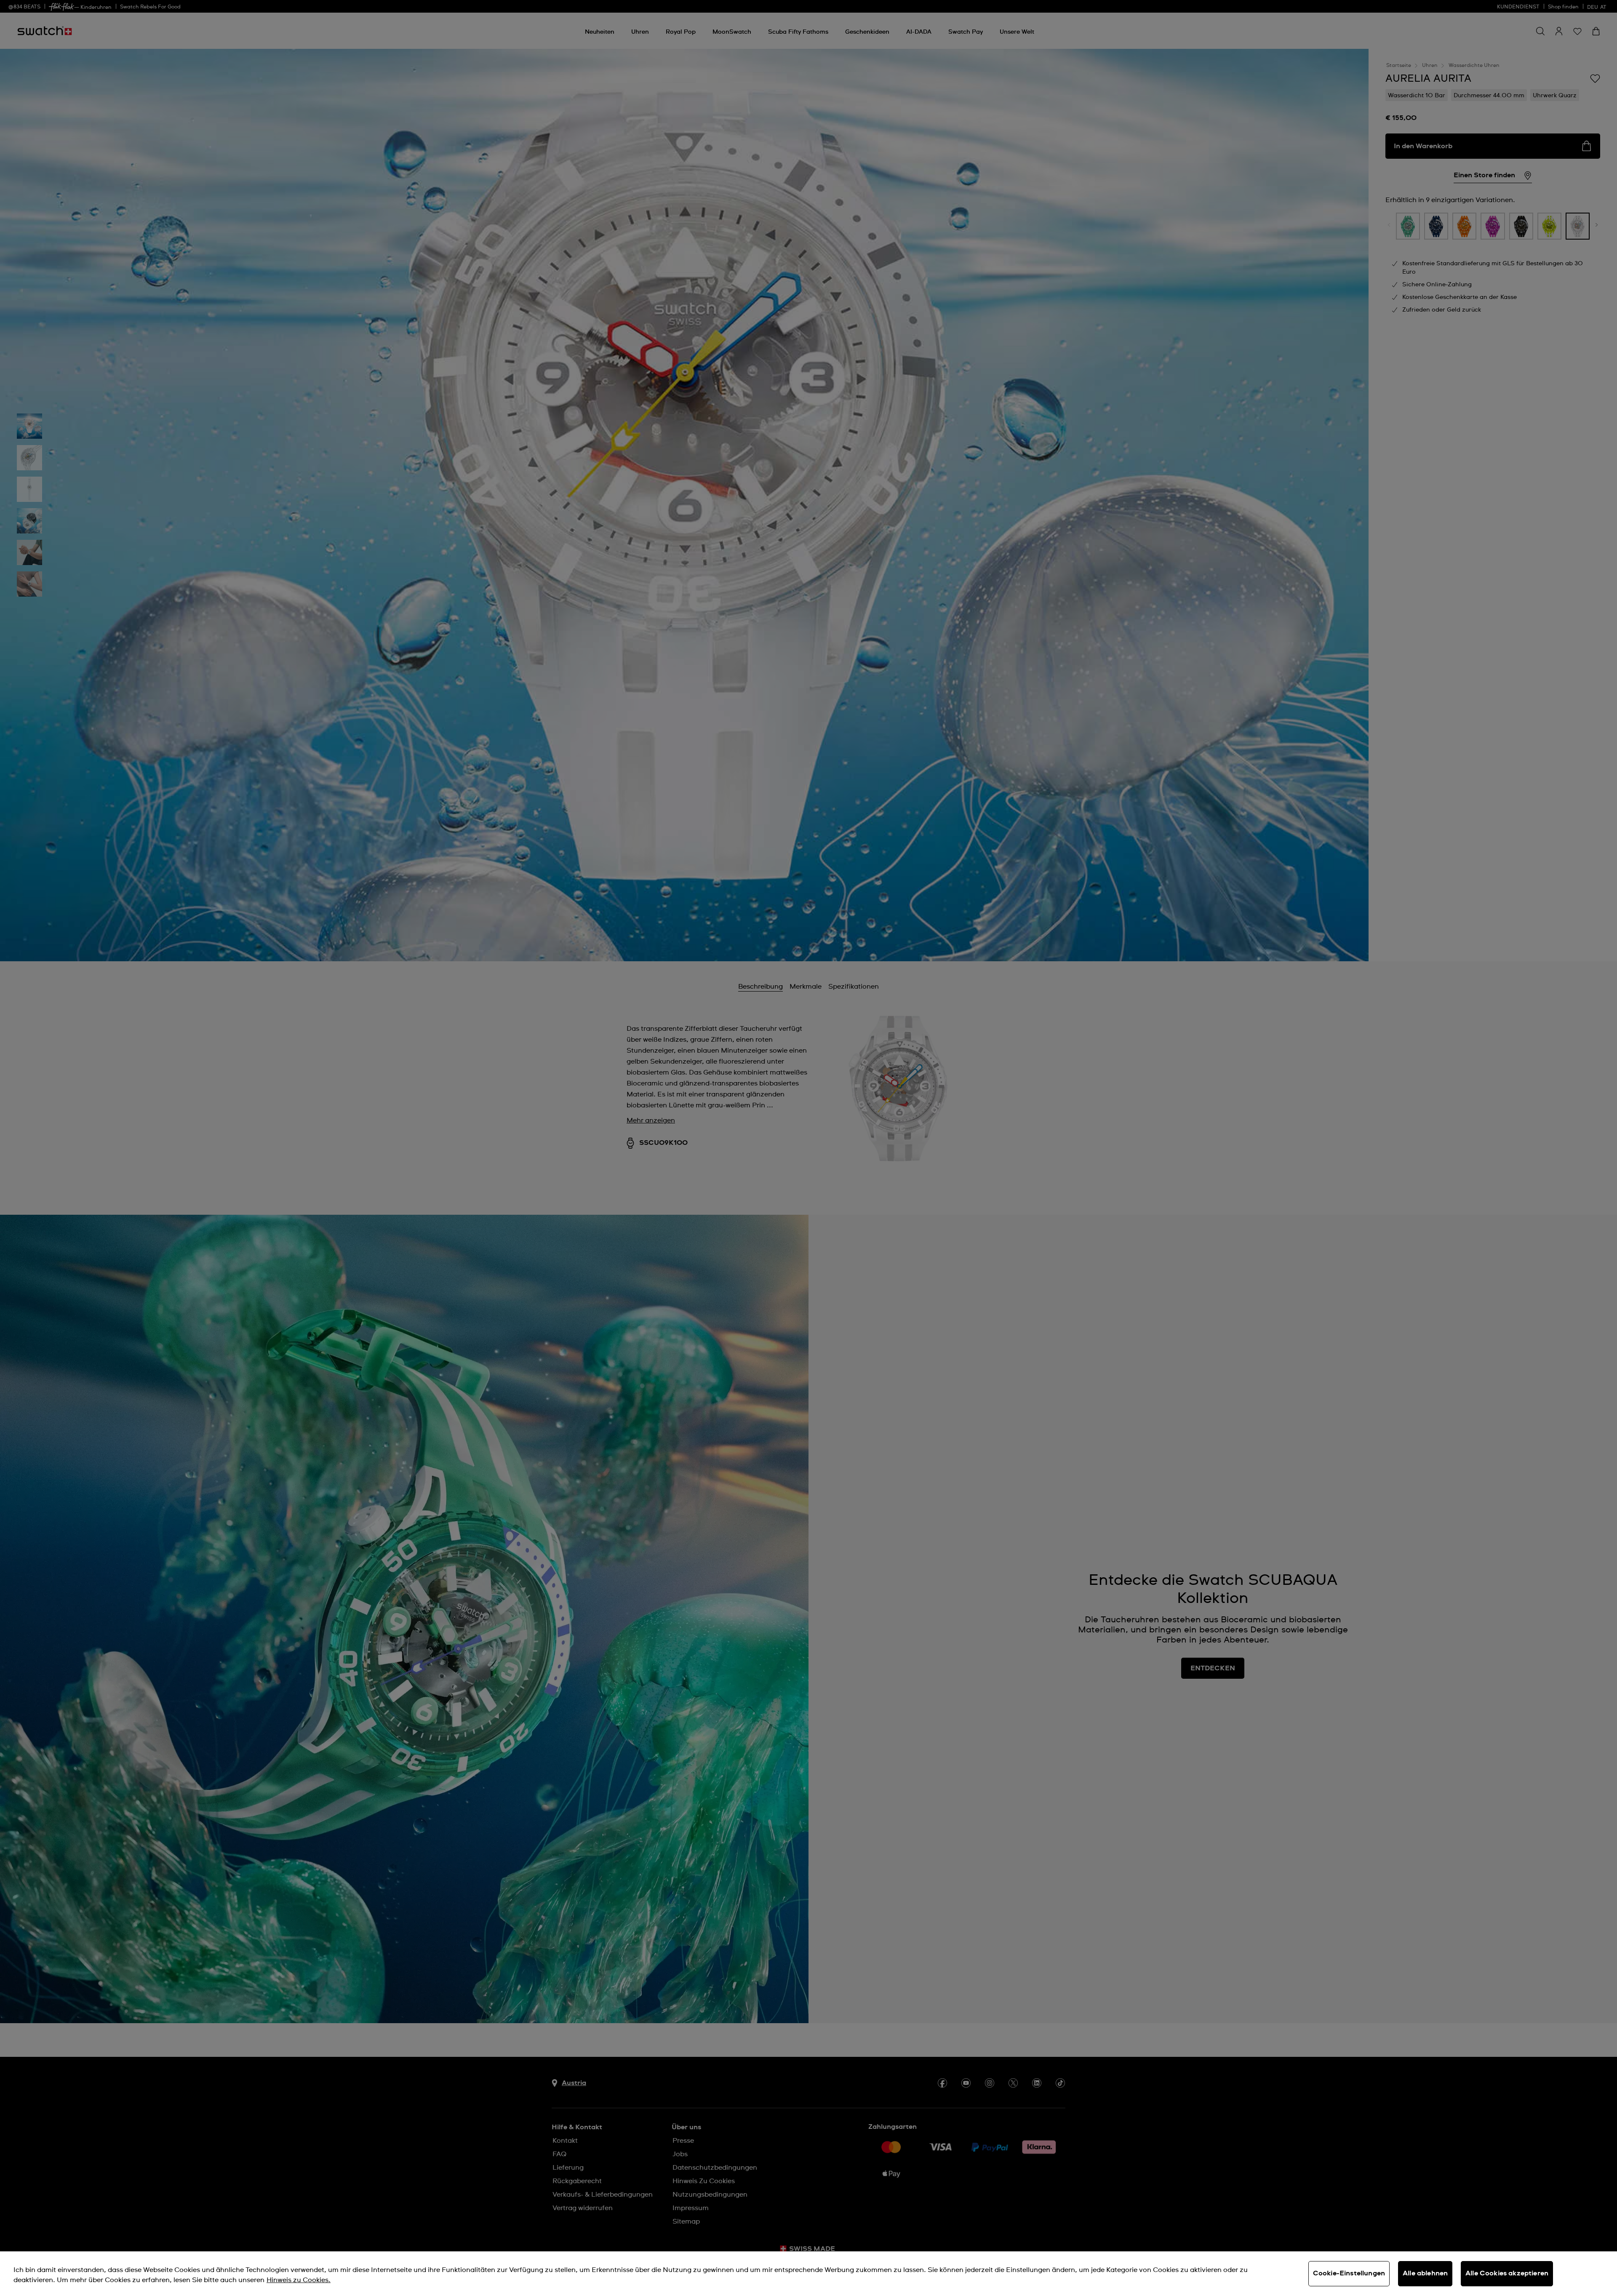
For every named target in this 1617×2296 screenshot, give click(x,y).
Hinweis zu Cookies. (299, 2280)
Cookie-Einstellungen (1349, 2273)
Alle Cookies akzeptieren (1507, 2273)
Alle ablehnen (1425, 2273)
